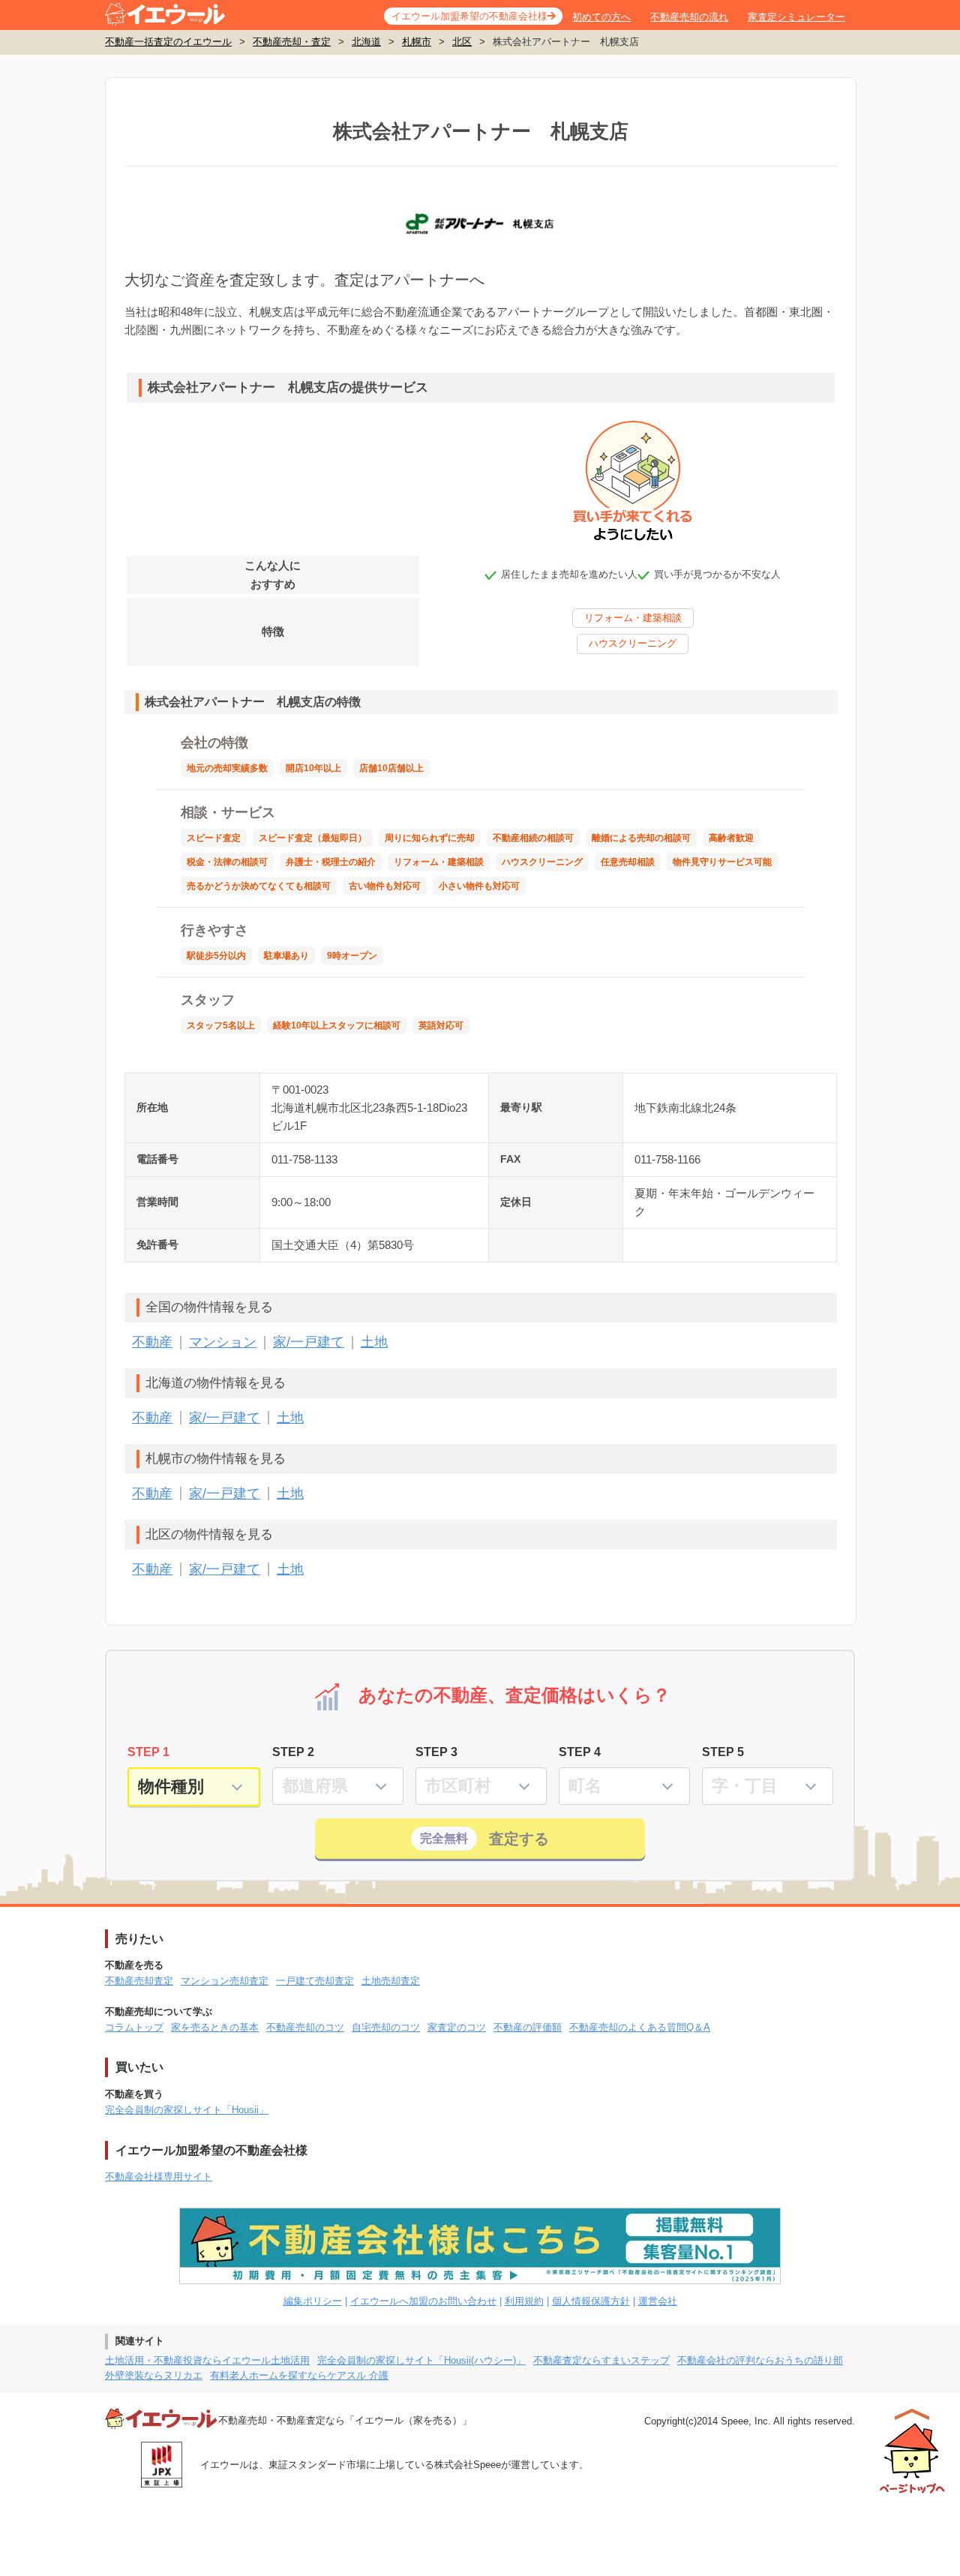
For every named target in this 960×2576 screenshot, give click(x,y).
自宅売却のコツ (386, 2027)
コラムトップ (134, 2027)
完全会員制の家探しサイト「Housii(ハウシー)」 (421, 2360)
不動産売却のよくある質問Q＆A (640, 2027)
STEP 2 (293, 1752)
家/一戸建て (309, 1342)
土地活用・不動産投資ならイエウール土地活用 (207, 2360)
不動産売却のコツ (305, 2027)
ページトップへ (912, 2451)
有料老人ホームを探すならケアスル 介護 (299, 2375)
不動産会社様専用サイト (159, 2177)
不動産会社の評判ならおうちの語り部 (760, 2360)
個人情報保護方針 (591, 2301)
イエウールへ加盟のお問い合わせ (423, 2301)
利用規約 (524, 2301)
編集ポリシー (313, 2301)
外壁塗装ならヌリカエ (154, 2375)
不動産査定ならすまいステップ (601, 2360)
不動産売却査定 (139, 1981)
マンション (223, 1342)
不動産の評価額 (528, 2027)
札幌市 (417, 42)
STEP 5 (723, 1752)
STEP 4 (580, 1752)
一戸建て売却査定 (315, 1981)
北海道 (366, 42)
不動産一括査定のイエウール (168, 42)
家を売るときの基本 (215, 2027)
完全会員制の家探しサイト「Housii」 (187, 2110)
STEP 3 (436, 1752)
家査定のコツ (457, 2027)
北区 (462, 42)
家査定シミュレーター (796, 17)
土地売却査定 (391, 1981)
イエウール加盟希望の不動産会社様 (469, 16)
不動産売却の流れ (689, 17)
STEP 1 (148, 1752)
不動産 (152, 1342)
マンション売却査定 (225, 1981)
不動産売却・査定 (292, 42)
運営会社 (658, 2301)
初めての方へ (601, 17)
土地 (374, 1342)
